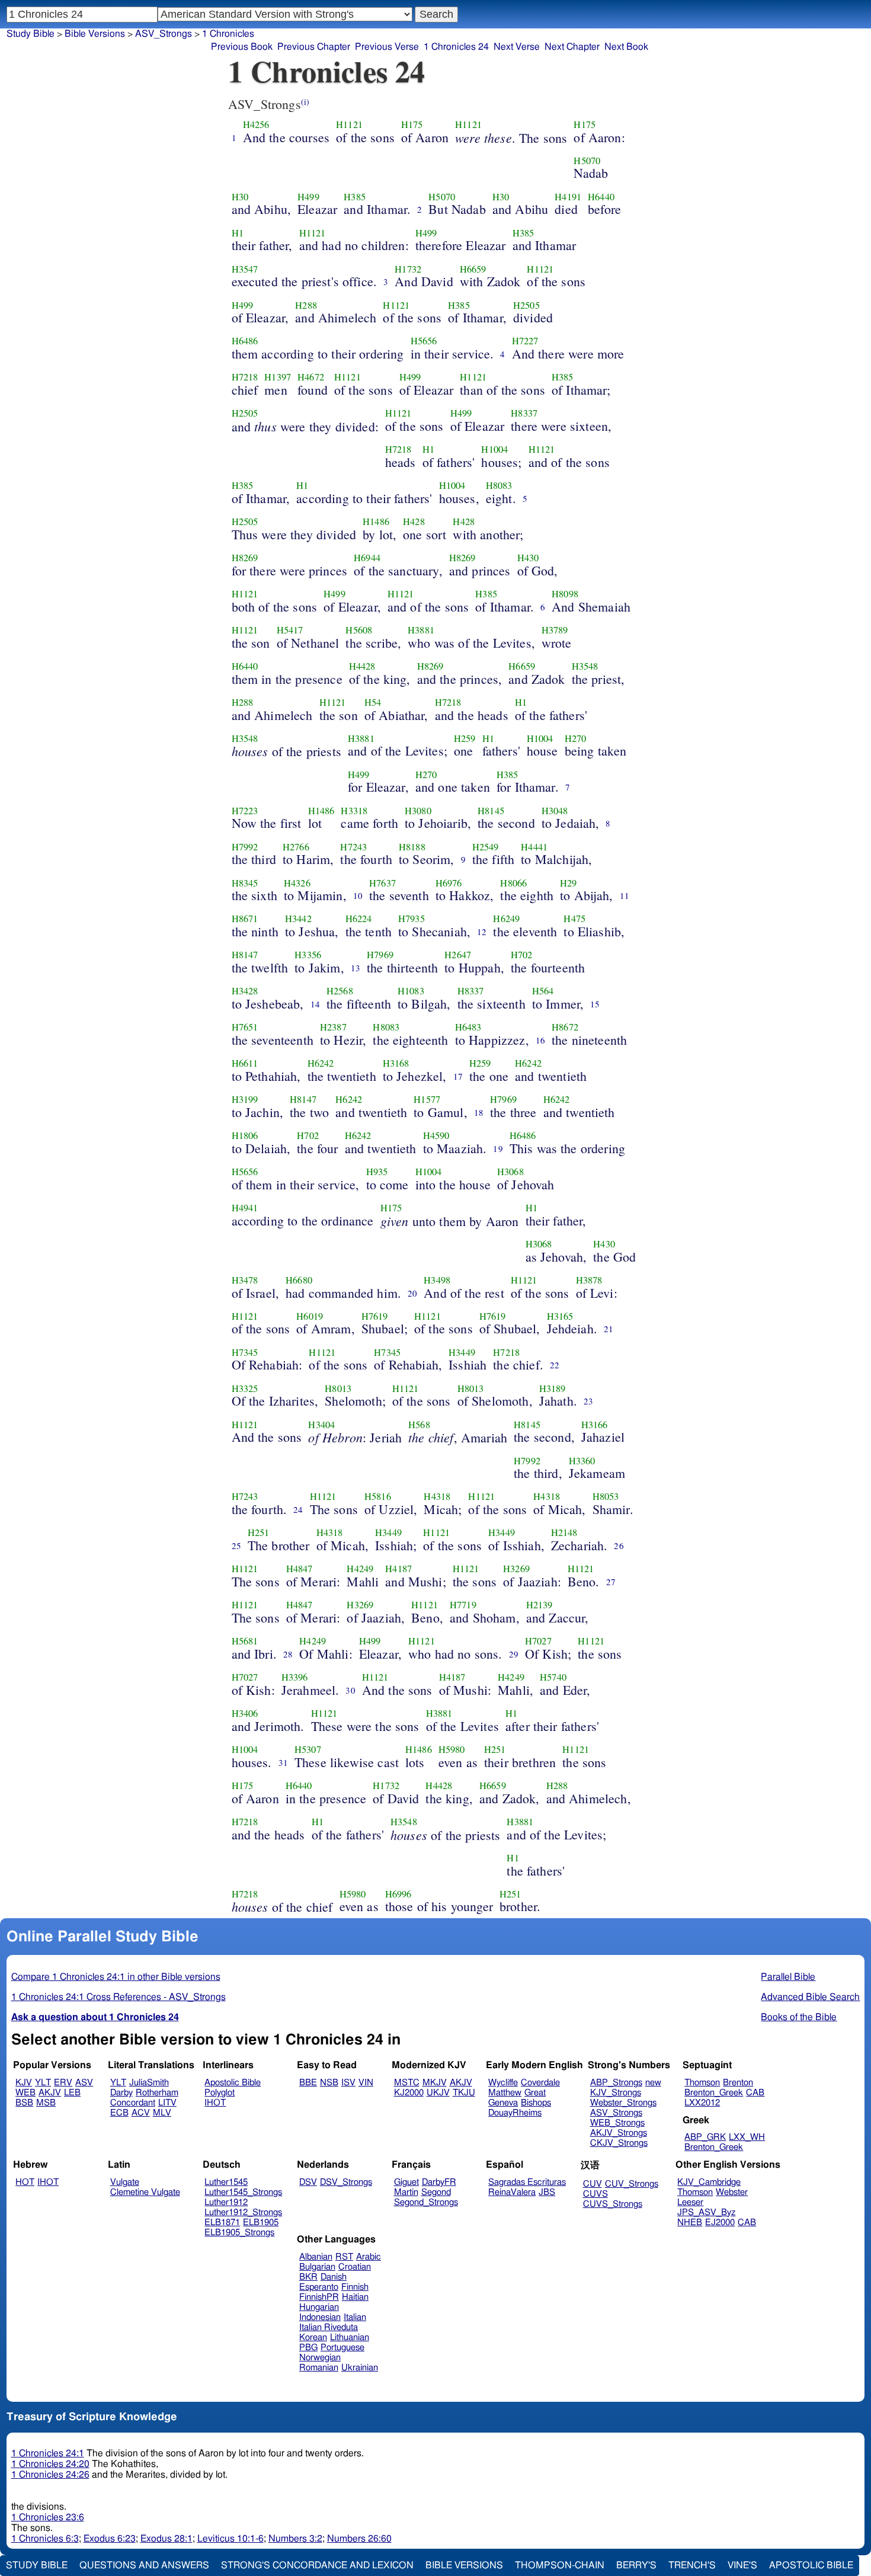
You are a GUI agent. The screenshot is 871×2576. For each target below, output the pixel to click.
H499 (308, 197)
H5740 (553, 1677)
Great (535, 2093)
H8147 (245, 955)
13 (356, 968)
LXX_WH (747, 2137)
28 (288, 1654)
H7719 (463, 1605)
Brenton (738, 2083)
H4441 (534, 847)
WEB (25, 2093)
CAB (755, 2093)
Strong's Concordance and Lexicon (317, 2565)
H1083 (411, 991)
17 (458, 1076)
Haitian (355, 2297)
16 (540, 1040)
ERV (63, 2083)
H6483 (468, 1027)
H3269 (516, 1569)
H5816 (378, 1496)
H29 (568, 883)
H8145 (491, 811)
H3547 (245, 269)
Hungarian (319, 2307)
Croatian (355, 2267)
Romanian (319, 2368)
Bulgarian (317, 2267)
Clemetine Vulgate (145, 2192)
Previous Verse (387, 47)
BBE (308, 2083)
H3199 (245, 1099)
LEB (72, 2093)
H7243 (353, 847)
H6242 (321, 1063)
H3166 (595, 1425)
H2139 (539, 1605)
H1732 (408, 269)
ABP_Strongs (616, 2083)
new (653, 2083)
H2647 (458, 955)
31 (283, 1762)
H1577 (427, 1099)
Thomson (702, 2083)
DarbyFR (439, 2182)
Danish (334, 2277)
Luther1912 (226, 2202)
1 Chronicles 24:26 (50, 2475)
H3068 (510, 1172)
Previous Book (242, 47)
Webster (732, 2192)
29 (514, 1654)
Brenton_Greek (714, 2093)
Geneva (503, 2103)
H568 (419, 1425)
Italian (355, 2317)
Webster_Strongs (623, 2103)
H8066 (513, 883)
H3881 (421, 630)
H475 (574, 919)
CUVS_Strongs (613, 2204)
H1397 (278, 377)
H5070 (587, 161)
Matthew (505, 2093)
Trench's (692, 2565)
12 (482, 932)
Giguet (406, 2182)
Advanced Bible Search (810, 1997)
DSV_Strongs (346, 2182)
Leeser (690, 2202)
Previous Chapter (314, 47)
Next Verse (517, 47)
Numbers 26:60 (359, 2539)
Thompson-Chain (560, 2565)
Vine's (742, 2565)
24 (298, 1509)
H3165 (560, 1316)
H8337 (524, 413)
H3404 (321, 1425)
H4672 (311, 377)
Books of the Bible (799, 2017)
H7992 (245, 847)
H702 (522, 955)
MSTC (407, 2083)
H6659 (473, 269)
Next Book (626, 47)
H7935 (412, 919)
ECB (119, 2113)
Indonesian (320, 2317)
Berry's (636, 2565)
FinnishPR (319, 2297)
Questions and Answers (144, 2565)
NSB (329, 2083)
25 (236, 1545)
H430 (528, 558)
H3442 (298, 919)
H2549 (486, 847)
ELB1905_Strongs (239, 2233)
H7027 (538, 1641)
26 (619, 1545)
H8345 (245, 883)
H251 (259, 1532)
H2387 (333, 1027)
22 (555, 1365)
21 (609, 1329)
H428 (414, 521)
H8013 (338, 1388)
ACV (141, 2113)
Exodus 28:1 (166, 2539)
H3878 (589, 1280)
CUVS (595, 2194)
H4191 (568, 197)
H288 (306, 305)
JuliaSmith (149, 2083)
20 (412, 1293)
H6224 (359, 919)
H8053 (606, 1496)
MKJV (435, 2083)
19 (498, 1148)
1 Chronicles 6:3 (45, 2539)
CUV (593, 2184)
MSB (46, 2103)
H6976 (449, 883)
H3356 (308, 955)
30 (350, 1690)
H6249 (506, 919)
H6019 (310, 1316)
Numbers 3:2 (295, 2539)
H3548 (585, 666)
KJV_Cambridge (709, 2182)
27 (611, 1582)
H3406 (245, 1713)
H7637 (382, 883)
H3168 (396, 1063)
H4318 (437, 1496)
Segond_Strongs (426, 2202)
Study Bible (31, 34)
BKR (308, 2277)
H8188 (412, 847)
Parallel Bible (788, 1977)
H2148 (564, 1532)
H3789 (555, 630)
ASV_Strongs (164, 34)
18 (479, 1112)
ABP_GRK (705, 2137)
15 (595, 1004)
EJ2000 (720, 2223)
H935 (377, 1172)
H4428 (362, 666)
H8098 (565, 594)
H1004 (494, 449)
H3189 (553, 1388)
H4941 (245, 1208)
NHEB (690, 2223)
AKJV (50, 2093)
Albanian (316, 2257)
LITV (167, 2103)
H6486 (245, 341)
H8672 (565, 1027)
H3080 (418, 811)
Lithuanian (350, 2337)
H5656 (424, 341)
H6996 (398, 1894)
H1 (238, 233)
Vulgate (125, 2182)
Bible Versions (95, 34)
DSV (308, 2182)
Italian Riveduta (329, 2327)
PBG (308, 2348)
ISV (348, 2083)
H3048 (555, 811)
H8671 (245, 919)
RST (344, 2257)
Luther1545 (226, 2182)
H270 (576, 738)
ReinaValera (512, 2192)
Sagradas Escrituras (527, 2182)
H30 (240, 197)
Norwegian (320, 2358)
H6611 (245, 1063)
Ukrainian (360, 2368)
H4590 (436, 1135)
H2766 (296, 847)
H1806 (245, 1135)
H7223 (245, 811)
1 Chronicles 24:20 (50, 2464)
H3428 (245, 991)
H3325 (245, 1388)
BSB (24, 2103)
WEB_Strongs (617, 2123)
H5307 (308, 1749)
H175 (412, 124)
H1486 (376, 521)
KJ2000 (409, 2093)
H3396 (295, 1677)
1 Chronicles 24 (456, 47)
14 (315, 1004)
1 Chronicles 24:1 (48, 2453)
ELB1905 (261, 2223)
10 (358, 895)
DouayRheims (515, 2113)
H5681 (245, 1641)
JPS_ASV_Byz (706, 2212)
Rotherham (157, 2093)
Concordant (133, 2103)
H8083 (499, 485)
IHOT (215, 2103)
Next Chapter (572, 47)
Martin (406, 2192)
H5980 (452, 1749)
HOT (25, 2182)
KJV (24, 2083)
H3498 (437, 1280)
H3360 (582, 1461)
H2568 (340, 991)
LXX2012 (702, 2103)
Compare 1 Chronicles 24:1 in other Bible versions (116, 1977)
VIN (366, 2083)
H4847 (300, 1569)
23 (588, 1401)
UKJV (438, 2093)
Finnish (355, 2287)
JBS (547, 2192)
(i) (305, 102)
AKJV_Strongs (619, 2133)
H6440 (601, 197)
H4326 (297, 883)
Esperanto (319, 2287)
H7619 (375, 1316)
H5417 (290, 630)
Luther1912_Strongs (243, 2212)
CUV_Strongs (632, 2184)
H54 (373, 702)
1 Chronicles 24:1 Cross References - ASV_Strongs (119, 1997)
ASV (84, 2083)
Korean (313, 2337)
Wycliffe (503, 2083)
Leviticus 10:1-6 (230, 2539)
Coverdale (540, 2083)
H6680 (299, 1280)
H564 (543, 991)
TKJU (464, 2093)
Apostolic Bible (811, 2565)
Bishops (536, 2103)
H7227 (525, 341)
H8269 (245, 558)
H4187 (398, 1569)
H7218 (245, 377)
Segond (436, 2192)
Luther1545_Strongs (243, 2192)
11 (625, 895)
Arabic (369, 2257)
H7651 (245, 1027)
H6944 (367, 558)
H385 (355, 197)
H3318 (354, 811)
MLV (162, 2113)
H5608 (359, 630)
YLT (43, 2083)
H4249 (360, 1569)
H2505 (526, 305)
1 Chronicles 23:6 (48, 2517)
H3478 (245, 1280)
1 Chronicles (228, 34)
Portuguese (342, 2348)
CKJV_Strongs (619, 2143)
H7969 (380, 955)
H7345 (245, 1352)
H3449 (462, 1352)
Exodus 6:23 (110, 2539)
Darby (121, 2093)
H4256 (256, 124)
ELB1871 (222, 2223)
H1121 (349, 124)
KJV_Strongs (616, 2093)
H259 (465, 738)
